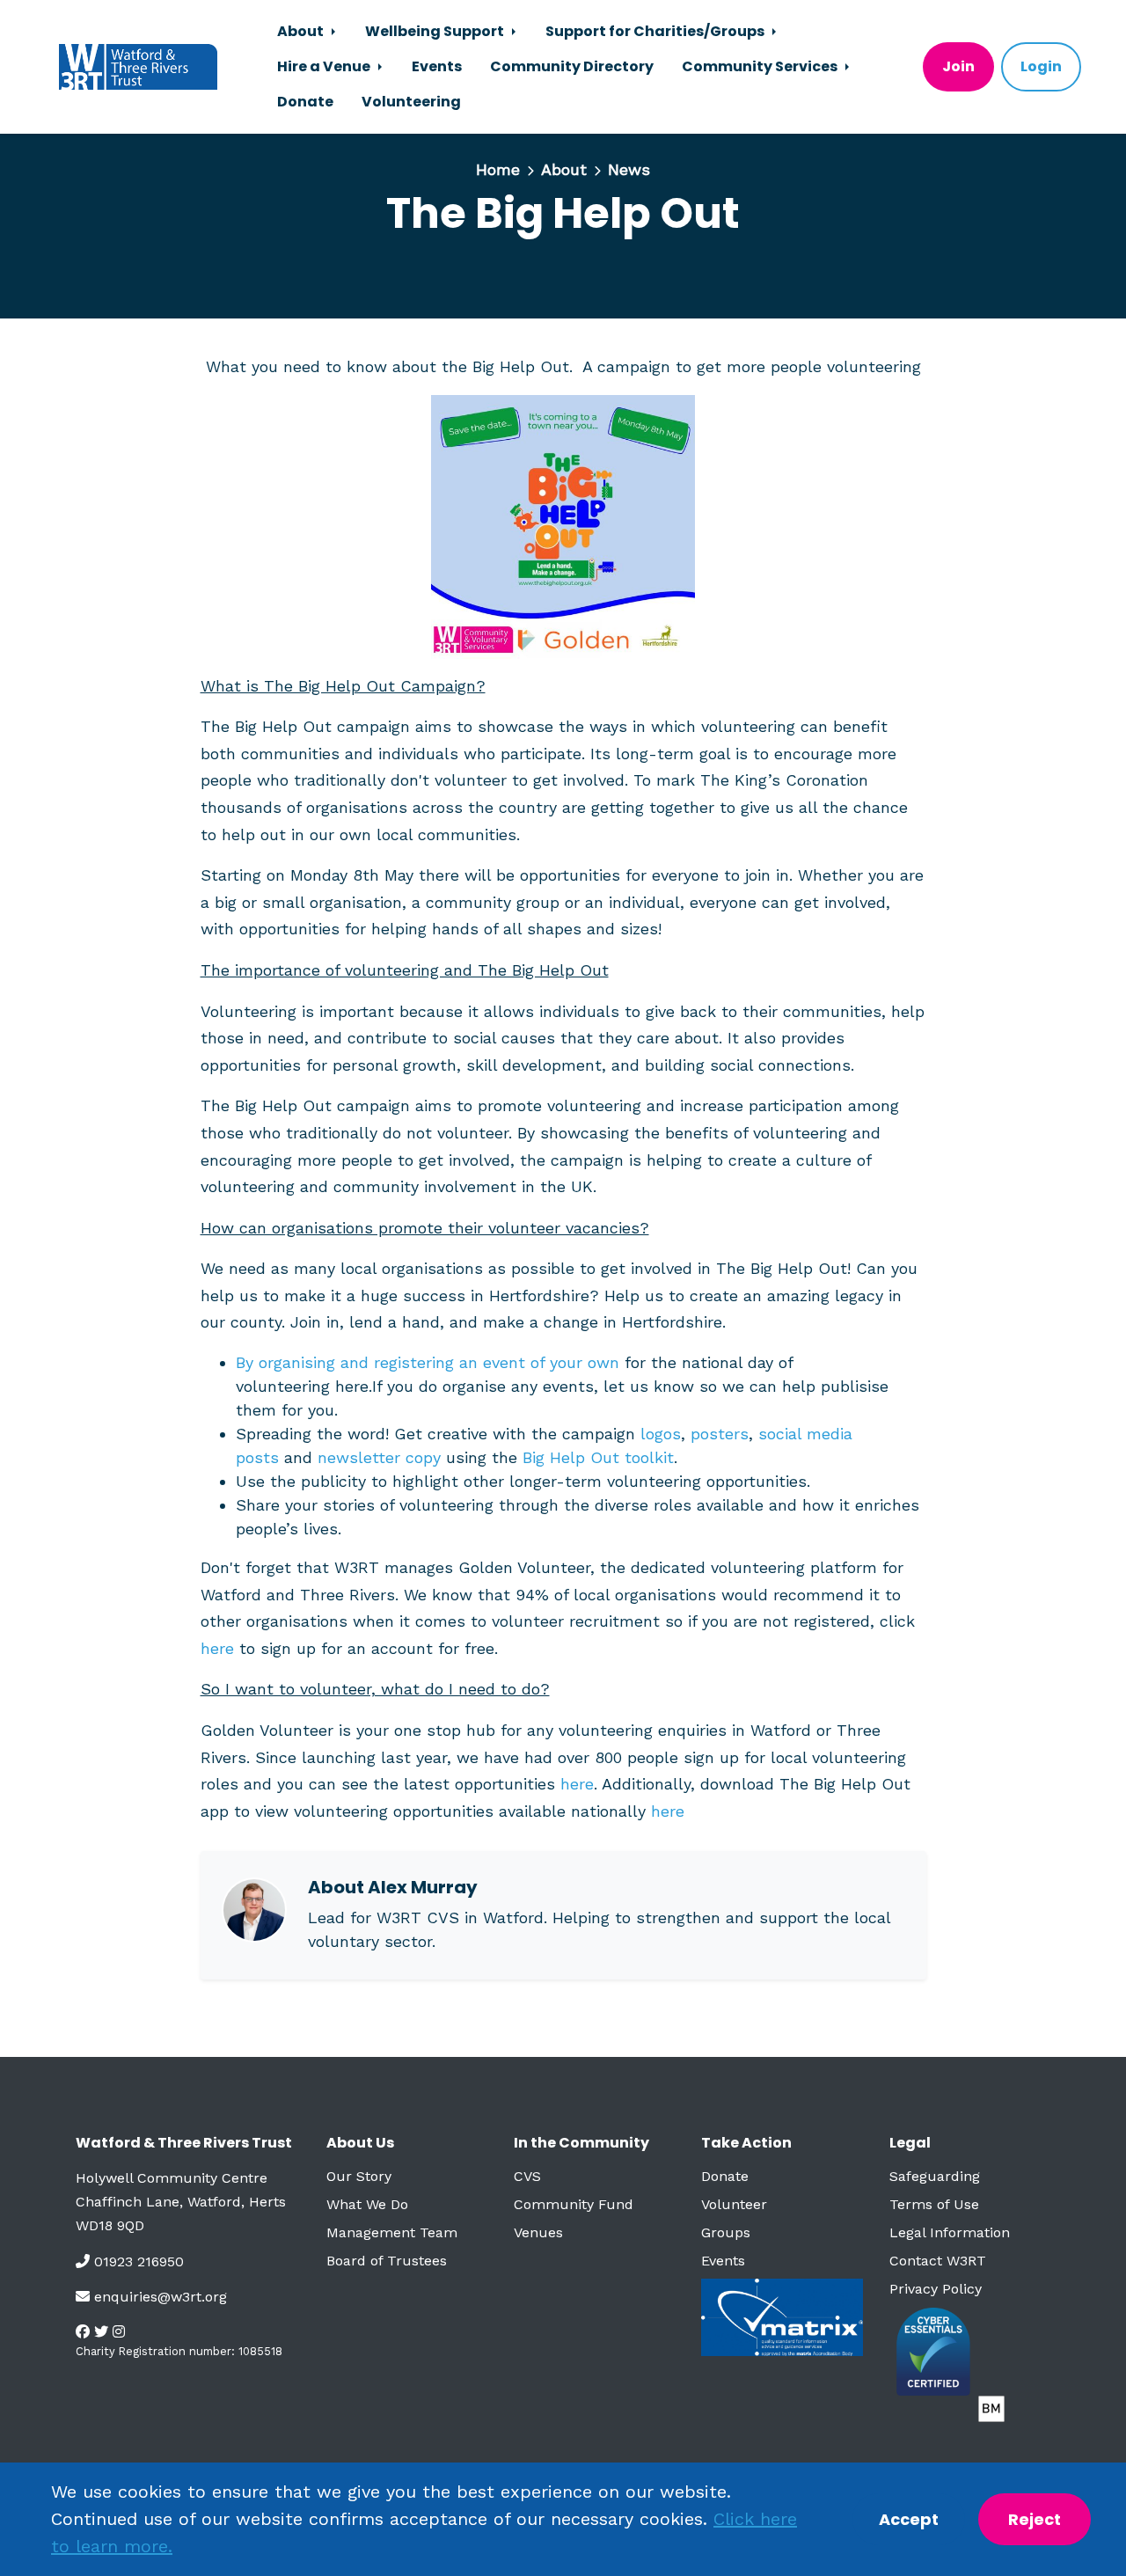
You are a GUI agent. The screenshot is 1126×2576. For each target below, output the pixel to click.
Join (958, 66)
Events (437, 66)
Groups (726, 2232)
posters (720, 1434)
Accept (909, 2519)
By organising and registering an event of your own (428, 1362)
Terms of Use (934, 2204)
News (629, 169)
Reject (1035, 2519)
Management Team (392, 2232)
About (302, 31)
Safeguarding (935, 2176)
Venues (538, 2232)
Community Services (761, 66)
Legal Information (950, 2232)
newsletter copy (379, 1457)
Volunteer (734, 2204)
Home (498, 169)
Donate (305, 102)
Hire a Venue (325, 66)
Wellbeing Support (436, 31)
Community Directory (572, 66)
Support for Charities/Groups (656, 31)
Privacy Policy (936, 2289)
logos (661, 1434)
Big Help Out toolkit (598, 1457)
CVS (527, 2176)
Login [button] (1041, 66)
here (217, 1648)
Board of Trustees (387, 2261)
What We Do (367, 2204)
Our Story (359, 2176)
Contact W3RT (938, 2261)
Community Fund (574, 2204)
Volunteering (411, 102)
